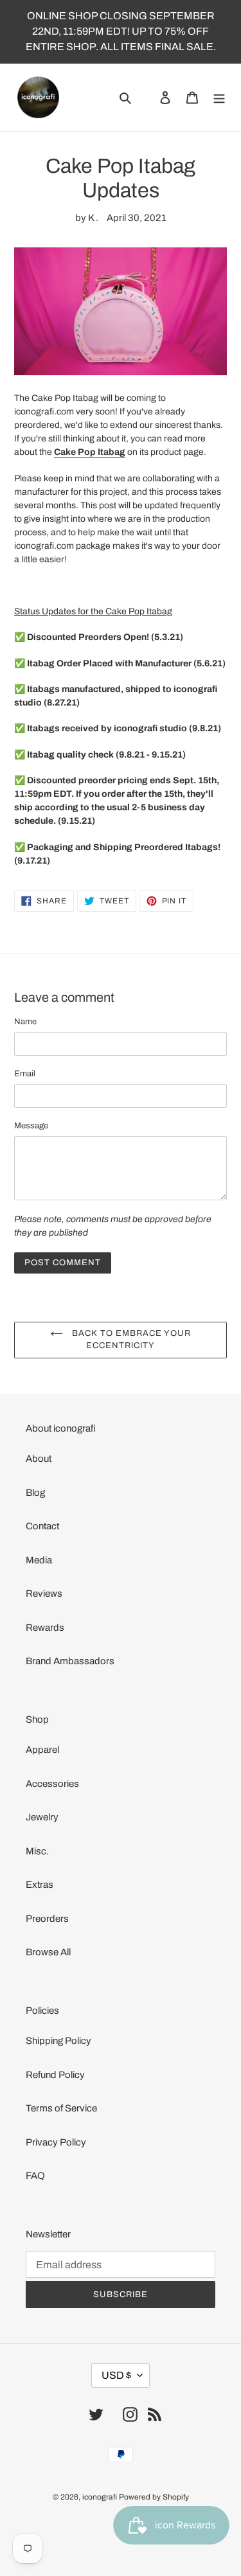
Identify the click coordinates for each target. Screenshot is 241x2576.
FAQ (35, 2176)
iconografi (100, 2497)
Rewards (45, 1628)
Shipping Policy (58, 2041)
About (39, 1459)
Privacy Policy (56, 2142)
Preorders (47, 1919)
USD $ (116, 2375)
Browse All (48, 1952)
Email (25, 1074)
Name (25, 1022)
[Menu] (219, 97)
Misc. (37, 1851)
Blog (35, 1493)
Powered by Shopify (154, 2497)
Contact (42, 1526)
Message (31, 1126)
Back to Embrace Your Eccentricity (130, 1340)
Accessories (52, 1784)
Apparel (42, 1750)
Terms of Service (61, 2108)
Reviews (44, 1594)
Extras (40, 1885)
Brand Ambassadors (70, 1661)
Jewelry (42, 1817)
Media (39, 1560)
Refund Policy (55, 2075)
